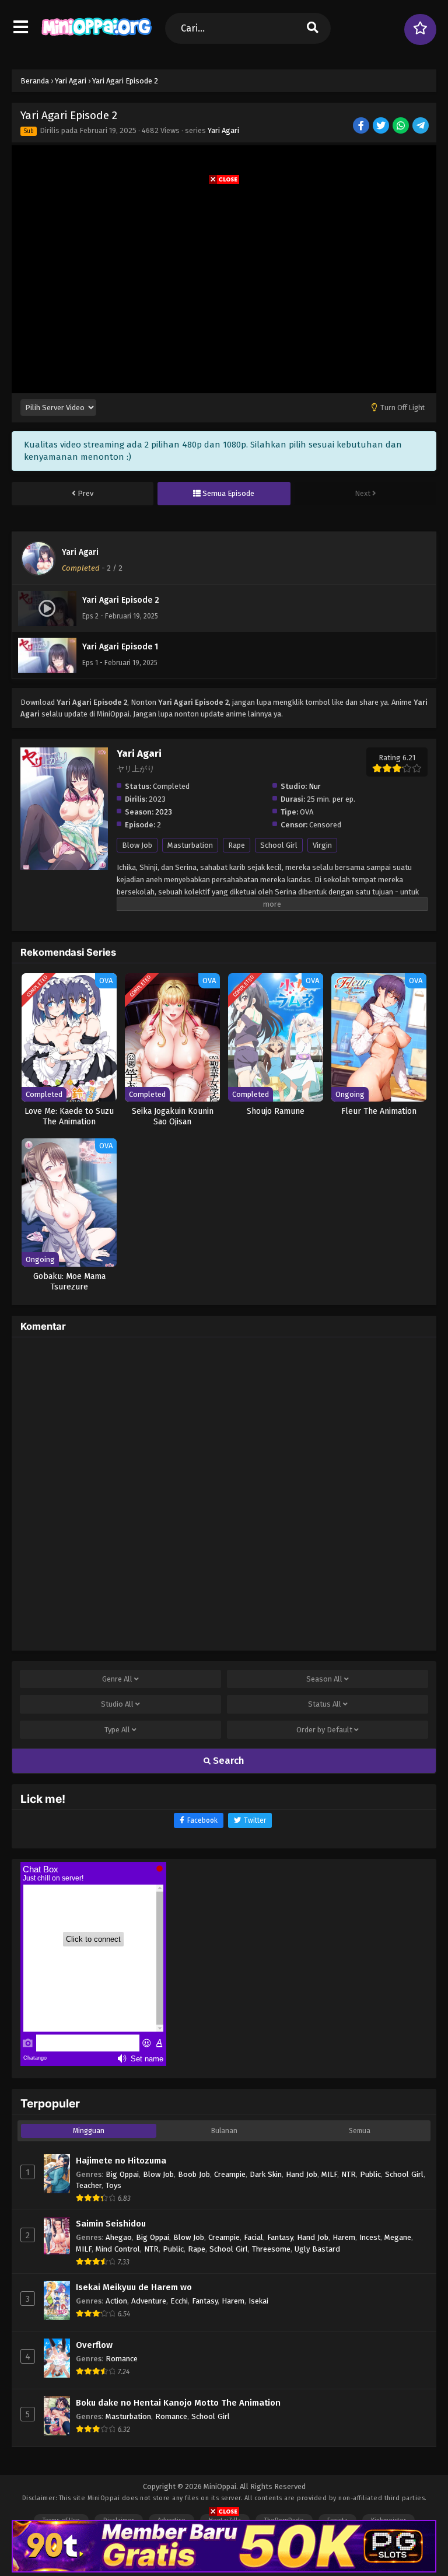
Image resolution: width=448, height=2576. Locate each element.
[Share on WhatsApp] (402, 126)
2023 (164, 812)
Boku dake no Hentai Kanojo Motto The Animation (178, 2403)
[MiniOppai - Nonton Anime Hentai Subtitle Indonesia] (97, 38)
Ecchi (179, 2301)
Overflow (94, 2345)
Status (325, 1704)
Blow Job (137, 845)
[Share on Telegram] (421, 126)
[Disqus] (224, 1492)
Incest (370, 2237)
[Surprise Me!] (420, 29)
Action (116, 2301)
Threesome (271, 2249)
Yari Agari (223, 130)
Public (370, 2174)
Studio (117, 1704)
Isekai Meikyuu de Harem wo (134, 2287)
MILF (329, 2174)
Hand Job (302, 2174)
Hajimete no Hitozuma (121, 2161)
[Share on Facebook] (362, 126)
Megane (398, 2237)
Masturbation (190, 845)
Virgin (322, 845)
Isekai (258, 2301)
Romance (122, 2359)
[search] (313, 28)
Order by (324, 1730)
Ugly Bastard (317, 2249)
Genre (117, 1679)
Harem (344, 2237)
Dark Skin (266, 2174)
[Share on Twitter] (382, 126)
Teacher (89, 2185)
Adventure (149, 2301)
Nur (315, 786)
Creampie (230, 2174)
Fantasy (280, 2237)
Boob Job (194, 2174)
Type (117, 1730)
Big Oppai (122, 2174)
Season (324, 1679)
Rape (237, 845)
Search (228, 1761)
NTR (349, 2174)
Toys (113, 2185)
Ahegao (119, 2237)
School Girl (279, 845)
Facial (253, 2237)
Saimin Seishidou (111, 2224)
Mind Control (118, 2249)
